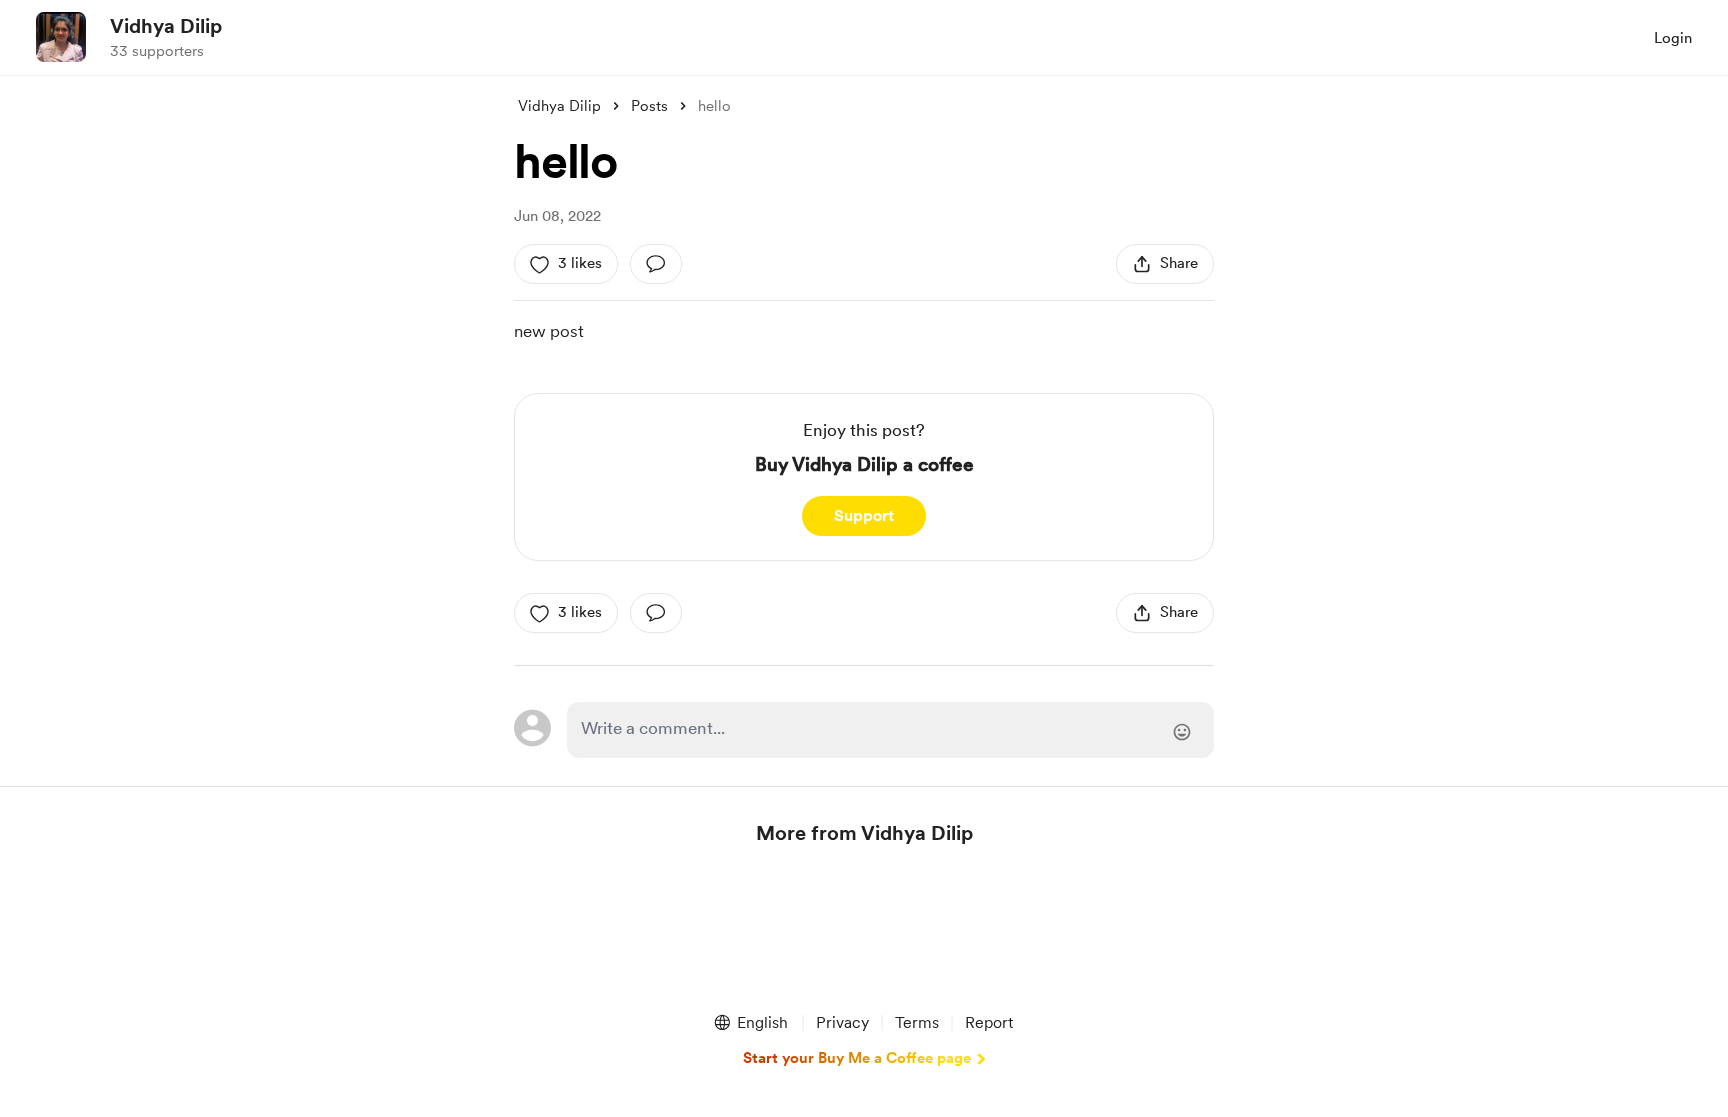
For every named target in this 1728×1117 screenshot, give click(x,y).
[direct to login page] (890, 730)
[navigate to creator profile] (61, 37)
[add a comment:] (656, 264)
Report (989, 1022)
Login (1673, 38)
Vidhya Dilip (166, 26)
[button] (750, 1023)
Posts (649, 106)
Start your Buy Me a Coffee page (857, 1058)
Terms (917, 1022)
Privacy (842, 1022)
